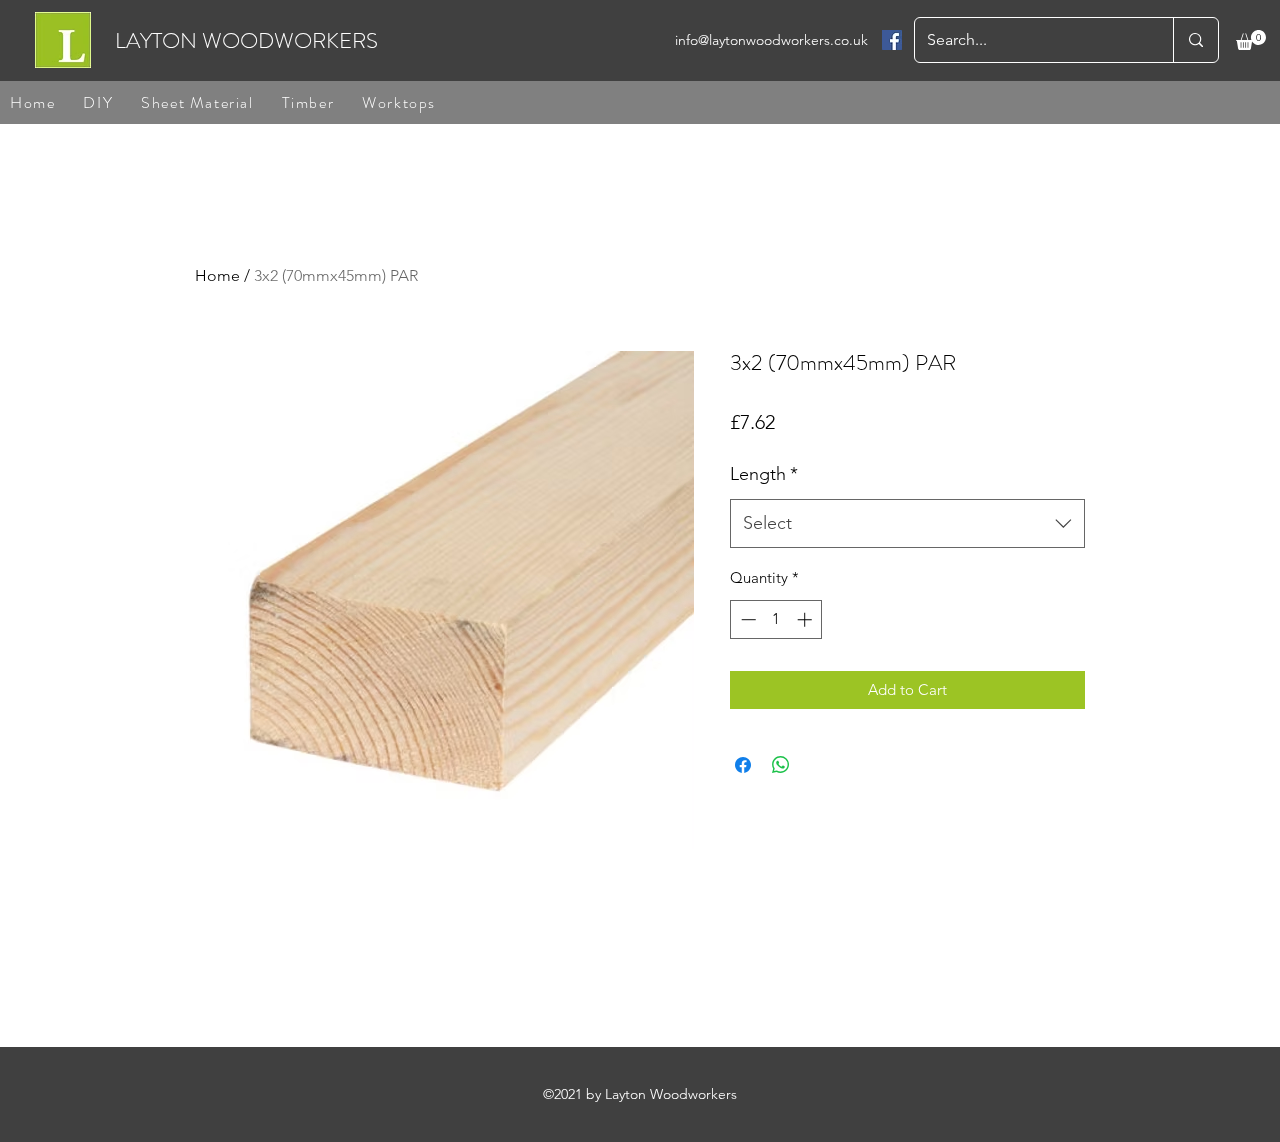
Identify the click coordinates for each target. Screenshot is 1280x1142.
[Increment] (806, 619)
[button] (1251, 40)
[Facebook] (892, 40)
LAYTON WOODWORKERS (246, 40)
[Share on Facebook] (743, 765)
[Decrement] (746, 619)
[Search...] (1195, 40)
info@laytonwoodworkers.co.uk (771, 40)
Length (764, 474)
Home (217, 275)
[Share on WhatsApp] (781, 765)
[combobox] (907, 524)
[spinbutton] (776, 619)
